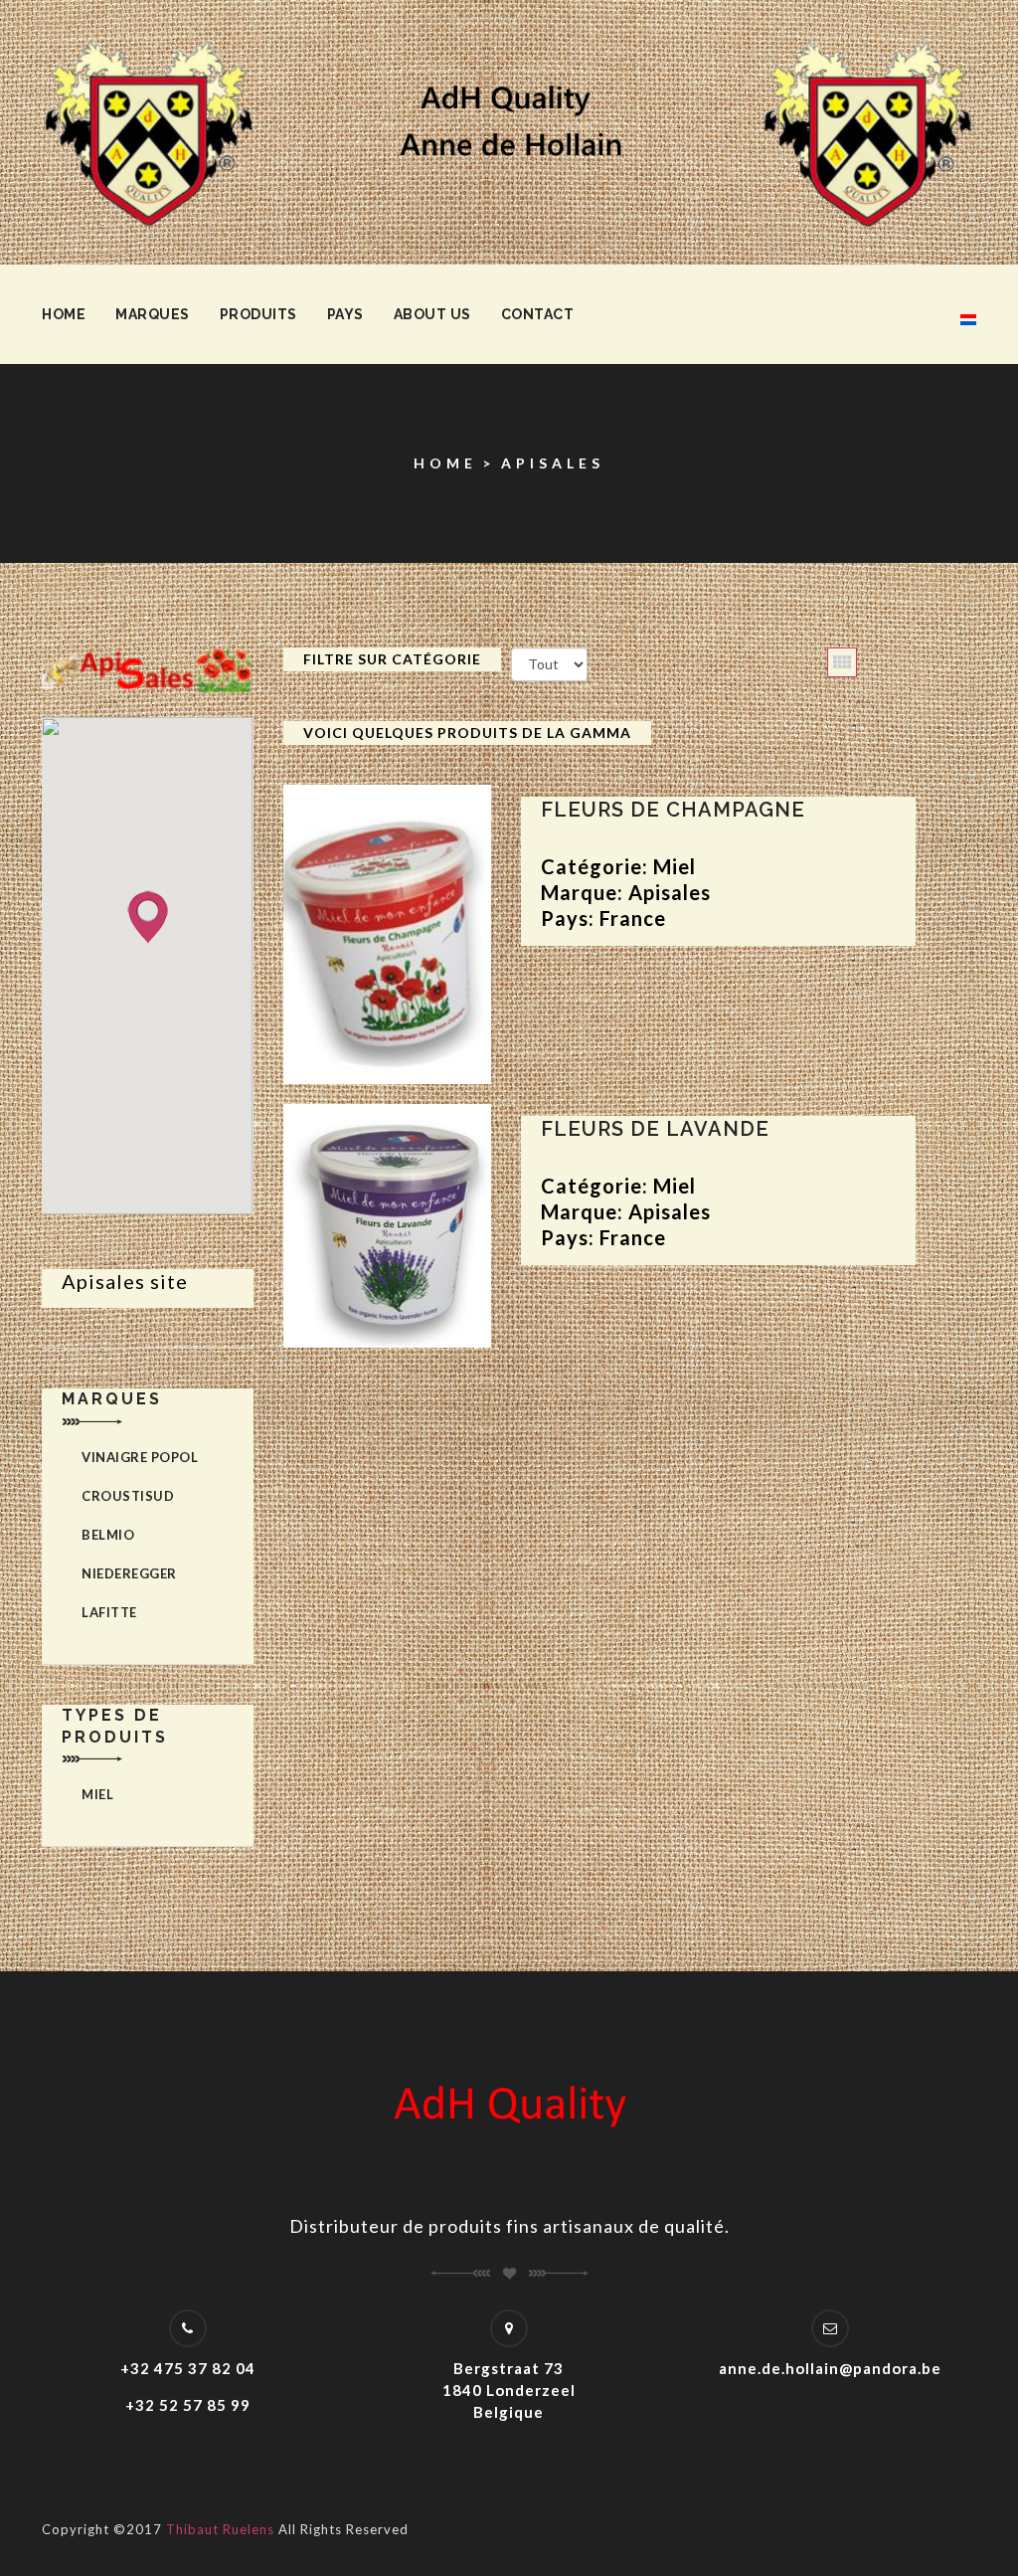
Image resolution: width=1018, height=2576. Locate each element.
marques (153, 314)
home (64, 314)
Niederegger (129, 1573)
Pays (345, 314)
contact (538, 314)
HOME (445, 463)
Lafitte (109, 1612)
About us (432, 314)
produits (258, 314)
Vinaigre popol (140, 1457)
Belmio (108, 1535)
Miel (97, 1794)
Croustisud (128, 1496)
